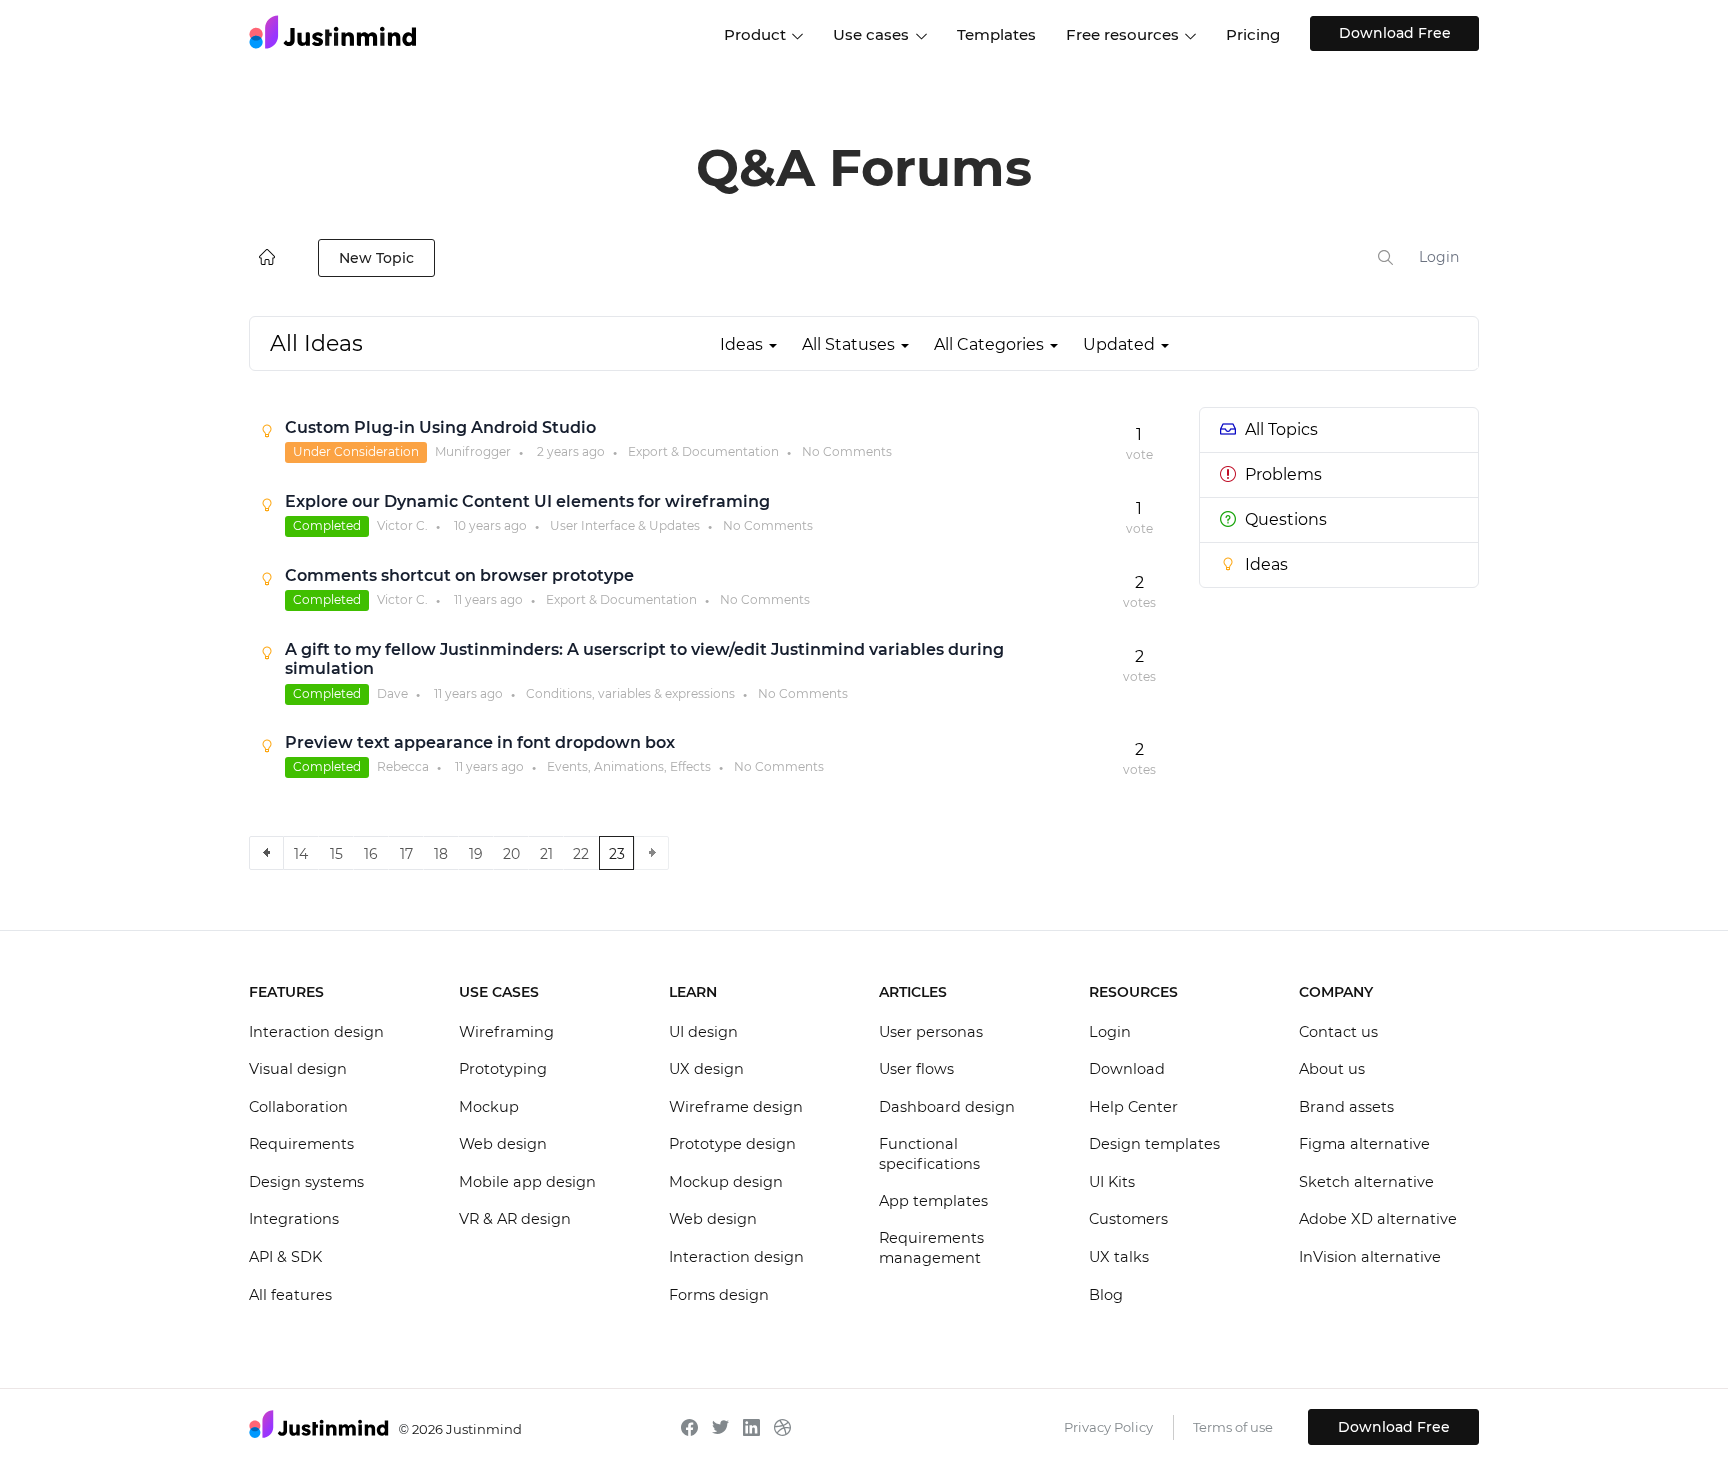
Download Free (1395, 33)
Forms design (719, 1295)
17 (406, 854)
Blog (1106, 1295)
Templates (996, 34)
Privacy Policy (1108, 1427)
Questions (1286, 519)
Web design (503, 1144)
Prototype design (732, 1144)
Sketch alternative (1366, 1182)
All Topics (1281, 429)
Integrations (294, 1219)
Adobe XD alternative (1378, 1219)
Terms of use (1233, 1427)
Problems (1283, 474)
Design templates (1154, 1144)
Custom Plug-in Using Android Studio (440, 427)
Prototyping (503, 1069)
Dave (392, 693)
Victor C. (402, 525)
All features (290, 1295)
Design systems (306, 1182)
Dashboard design (947, 1107)
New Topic (376, 258)
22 (581, 854)
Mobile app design (527, 1182)
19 (476, 854)
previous (266, 853)
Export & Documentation (703, 451)
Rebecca (403, 766)
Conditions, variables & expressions (630, 693)
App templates (933, 1201)
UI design (703, 1032)
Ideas (1266, 564)
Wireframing (506, 1032)
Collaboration (298, 1107)
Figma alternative (1364, 1144)
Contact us (1338, 1032)
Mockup (489, 1107)
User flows (916, 1069)
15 (336, 854)
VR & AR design (515, 1219)
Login (1439, 257)
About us (1332, 1069)
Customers (1128, 1219)
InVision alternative (1370, 1257)
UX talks (1119, 1257)
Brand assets (1346, 1107)
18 (441, 854)
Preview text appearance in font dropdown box (480, 742)
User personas (931, 1032)
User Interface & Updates (625, 525)
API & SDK (285, 1257)
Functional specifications (929, 1154)
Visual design (298, 1069)
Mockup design (726, 1182)
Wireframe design (736, 1107)
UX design (706, 1069)
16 (371, 854)
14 (301, 854)
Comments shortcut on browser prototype (459, 575)
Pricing (1253, 34)
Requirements (301, 1144)
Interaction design (316, 1032)
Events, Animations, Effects (629, 766)
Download (1127, 1069)
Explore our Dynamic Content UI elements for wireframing (527, 501)
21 (546, 854)
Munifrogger (473, 451)
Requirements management (931, 1248)
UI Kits (1112, 1182)
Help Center (1133, 1107)
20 (511, 854)
